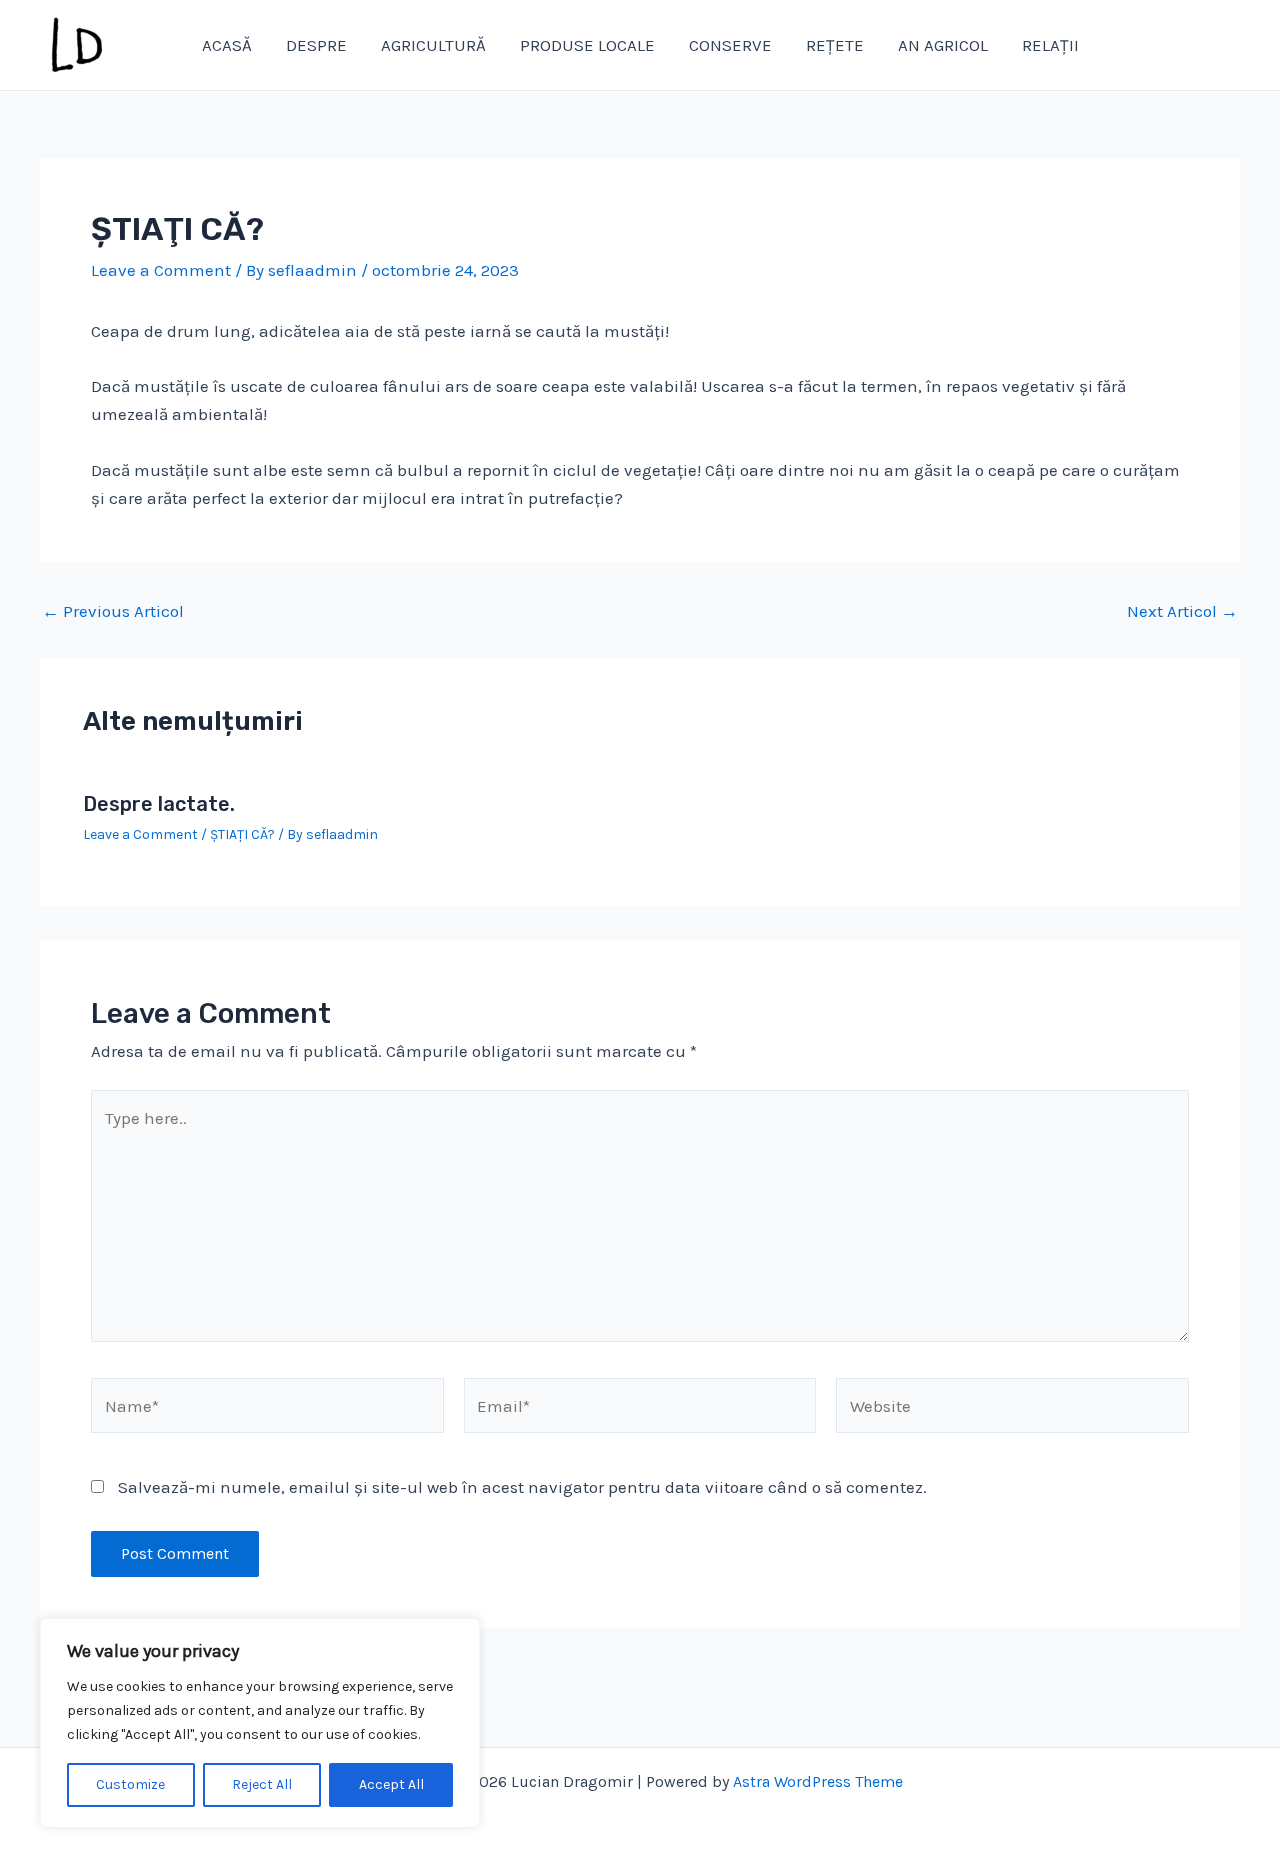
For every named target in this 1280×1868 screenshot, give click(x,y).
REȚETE (835, 45)
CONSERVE (730, 45)
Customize (130, 1784)
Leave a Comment (161, 270)
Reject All (262, 1784)
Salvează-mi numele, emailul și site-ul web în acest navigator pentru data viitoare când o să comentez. (522, 1487)
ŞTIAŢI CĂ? (242, 834)
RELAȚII (1050, 45)
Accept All (391, 1784)
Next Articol (1182, 611)
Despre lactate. (159, 804)
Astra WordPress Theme (818, 1781)
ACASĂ (227, 45)
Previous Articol (113, 611)
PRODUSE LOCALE (587, 45)
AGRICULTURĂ (433, 45)
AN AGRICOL (943, 45)
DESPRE (316, 45)
